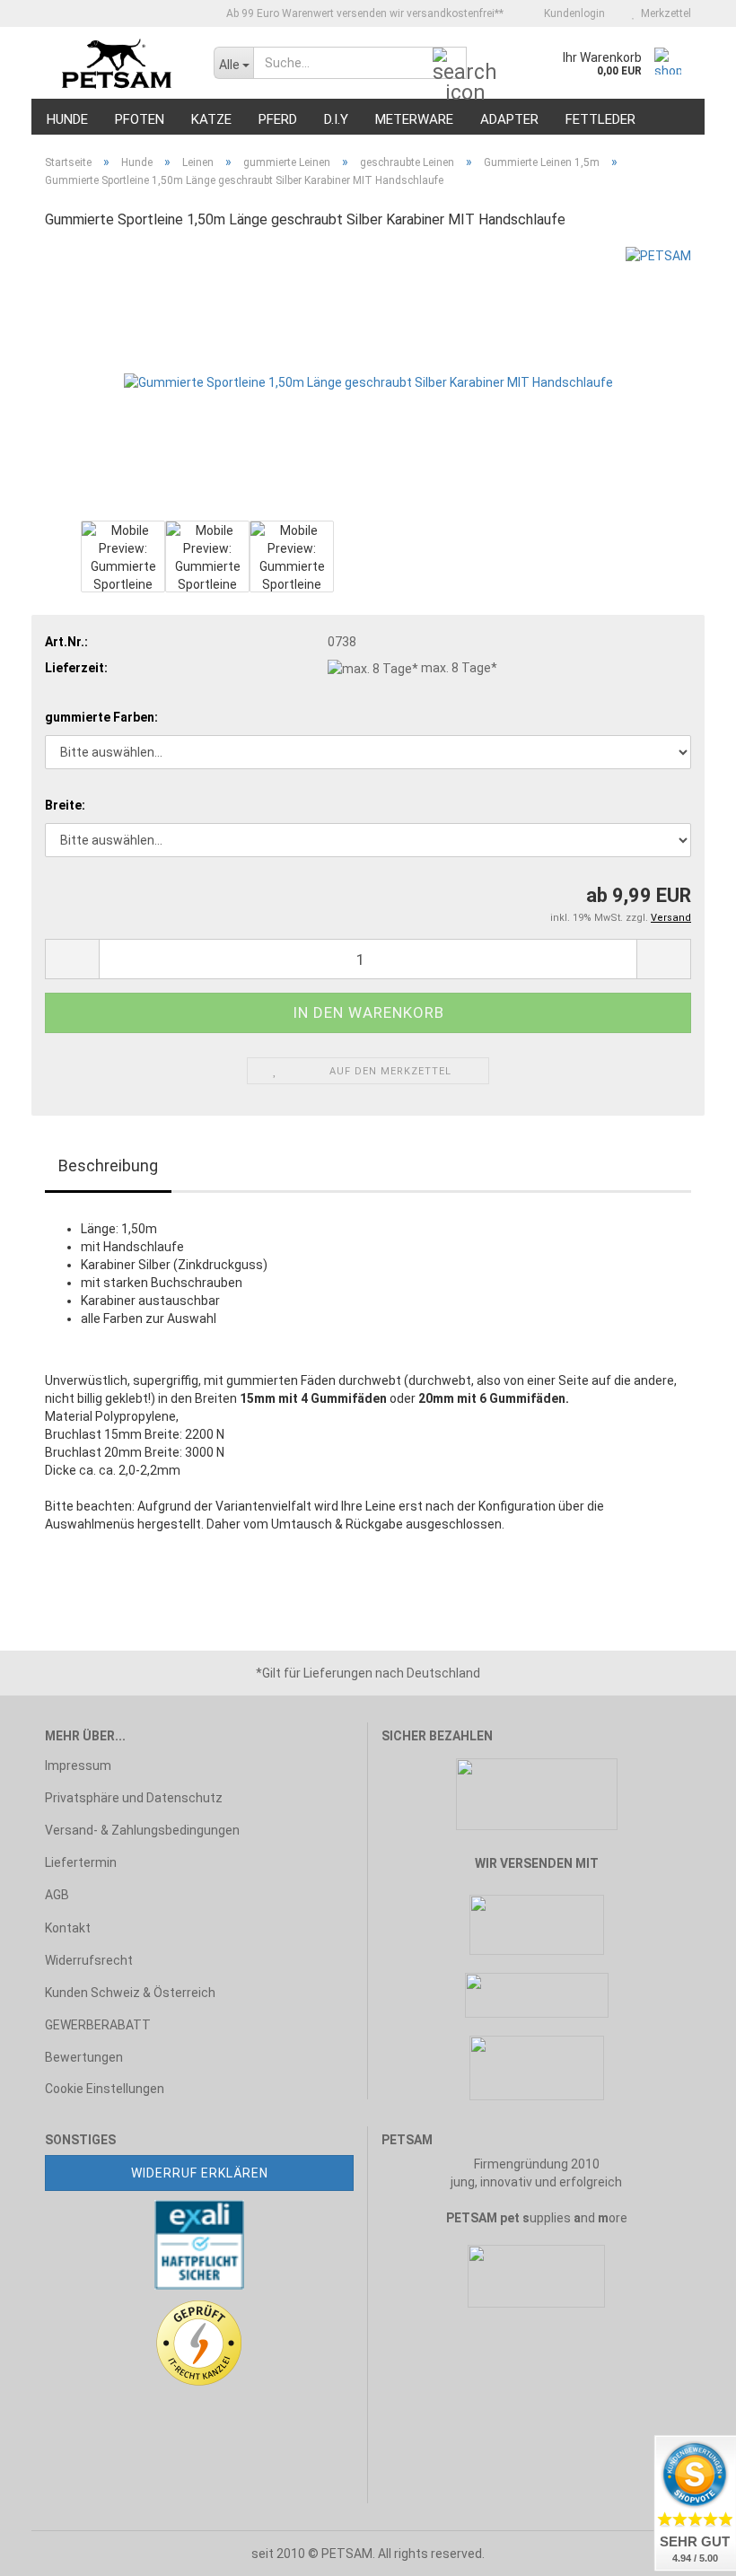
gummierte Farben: (101, 717)
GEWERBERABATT (98, 2025)
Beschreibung (108, 1165)
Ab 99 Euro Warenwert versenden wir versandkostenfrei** (364, 13)
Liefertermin (81, 1862)
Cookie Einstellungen (105, 2089)
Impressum (78, 1766)
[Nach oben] (49, 2549)
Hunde (67, 119)
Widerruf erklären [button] (200, 2173)
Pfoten (140, 119)
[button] (72, 959)
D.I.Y (336, 119)
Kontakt (68, 1928)
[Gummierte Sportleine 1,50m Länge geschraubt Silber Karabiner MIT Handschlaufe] (368, 381)
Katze (211, 119)
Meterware (414, 119)
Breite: (65, 805)
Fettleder (600, 119)
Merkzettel (663, 13)
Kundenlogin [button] (572, 13)
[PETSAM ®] (116, 63)
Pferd (278, 119)
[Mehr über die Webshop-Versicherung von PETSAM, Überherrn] (199, 2243)
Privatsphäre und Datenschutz (134, 1798)
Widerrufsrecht (89, 1960)
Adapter (509, 119)
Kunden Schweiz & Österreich (130, 1993)
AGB (57, 1895)
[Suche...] (450, 64)
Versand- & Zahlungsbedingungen (142, 1830)
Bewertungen (84, 2057)
